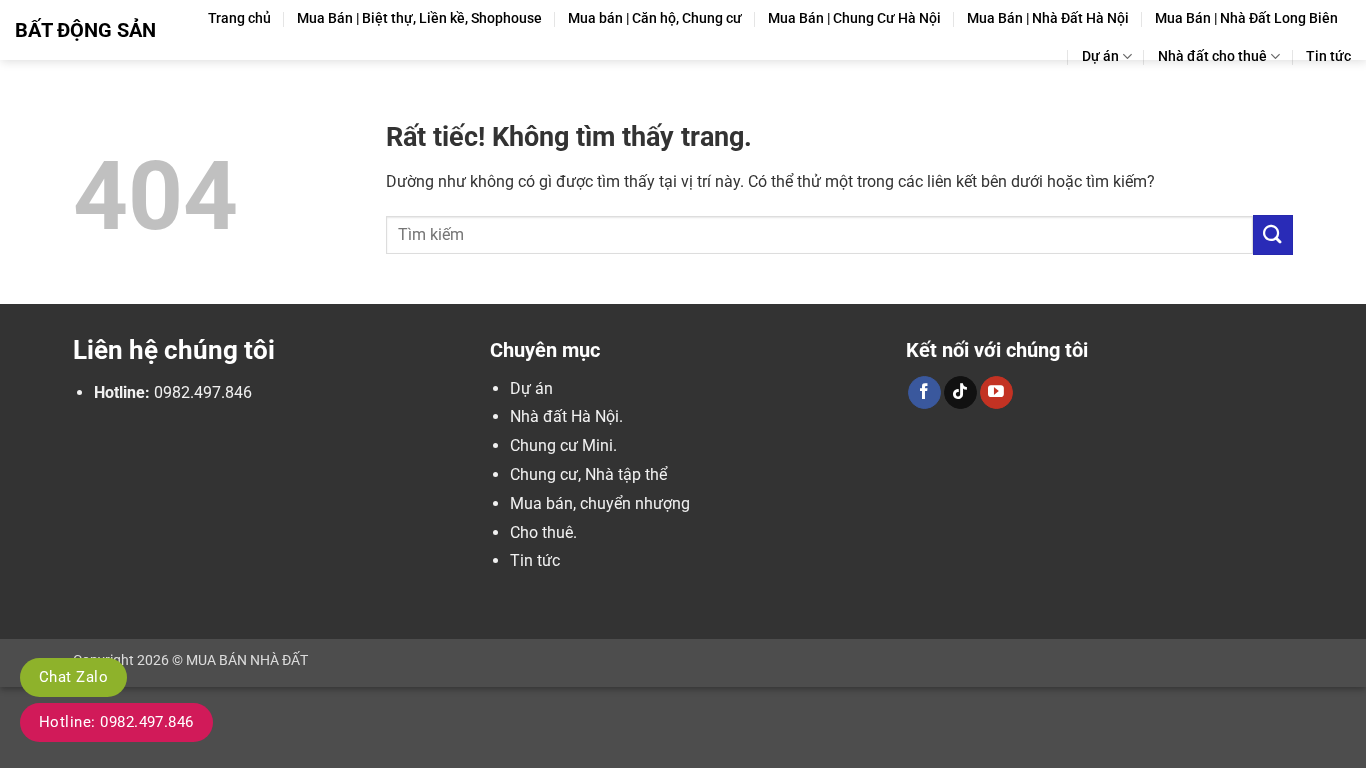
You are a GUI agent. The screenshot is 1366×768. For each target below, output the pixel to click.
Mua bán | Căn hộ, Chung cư (655, 18)
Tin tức (1328, 56)
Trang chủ (239, 18)
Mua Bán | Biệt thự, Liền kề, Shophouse (419, 18)
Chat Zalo (73, 677)
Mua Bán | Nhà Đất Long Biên (1246, 18)
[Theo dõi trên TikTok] (960, 393)
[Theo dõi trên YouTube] (996, 393)
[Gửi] (1273, 234)
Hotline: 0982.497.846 (116, 722)
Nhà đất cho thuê (1212, 56)
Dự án (1100, 56)
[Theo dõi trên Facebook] (924, 393)
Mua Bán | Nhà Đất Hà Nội (1048, 18)
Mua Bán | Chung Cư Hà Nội (854, 18)
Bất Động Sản (85, 30)
